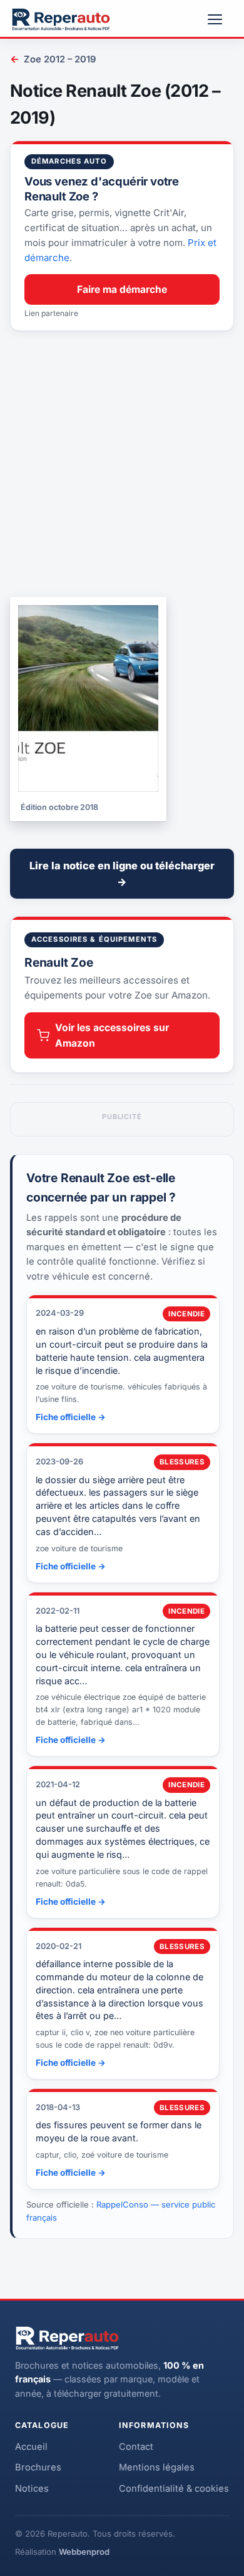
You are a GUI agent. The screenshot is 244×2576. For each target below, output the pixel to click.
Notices (32, 2489)
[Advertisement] (122, 464)
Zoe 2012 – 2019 (53, 59)
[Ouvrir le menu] (220, 19)
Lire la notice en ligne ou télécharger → (122, 874)
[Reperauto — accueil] (61, 19)
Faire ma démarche (122, 289)
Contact (136, 2447)
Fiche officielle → (71, 1417)
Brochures (38, 2467)
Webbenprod (84, 2552)
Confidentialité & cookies (174, 2489)
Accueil (31, 2447)
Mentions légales (157, 2467)
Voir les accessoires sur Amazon (112, 1035)
